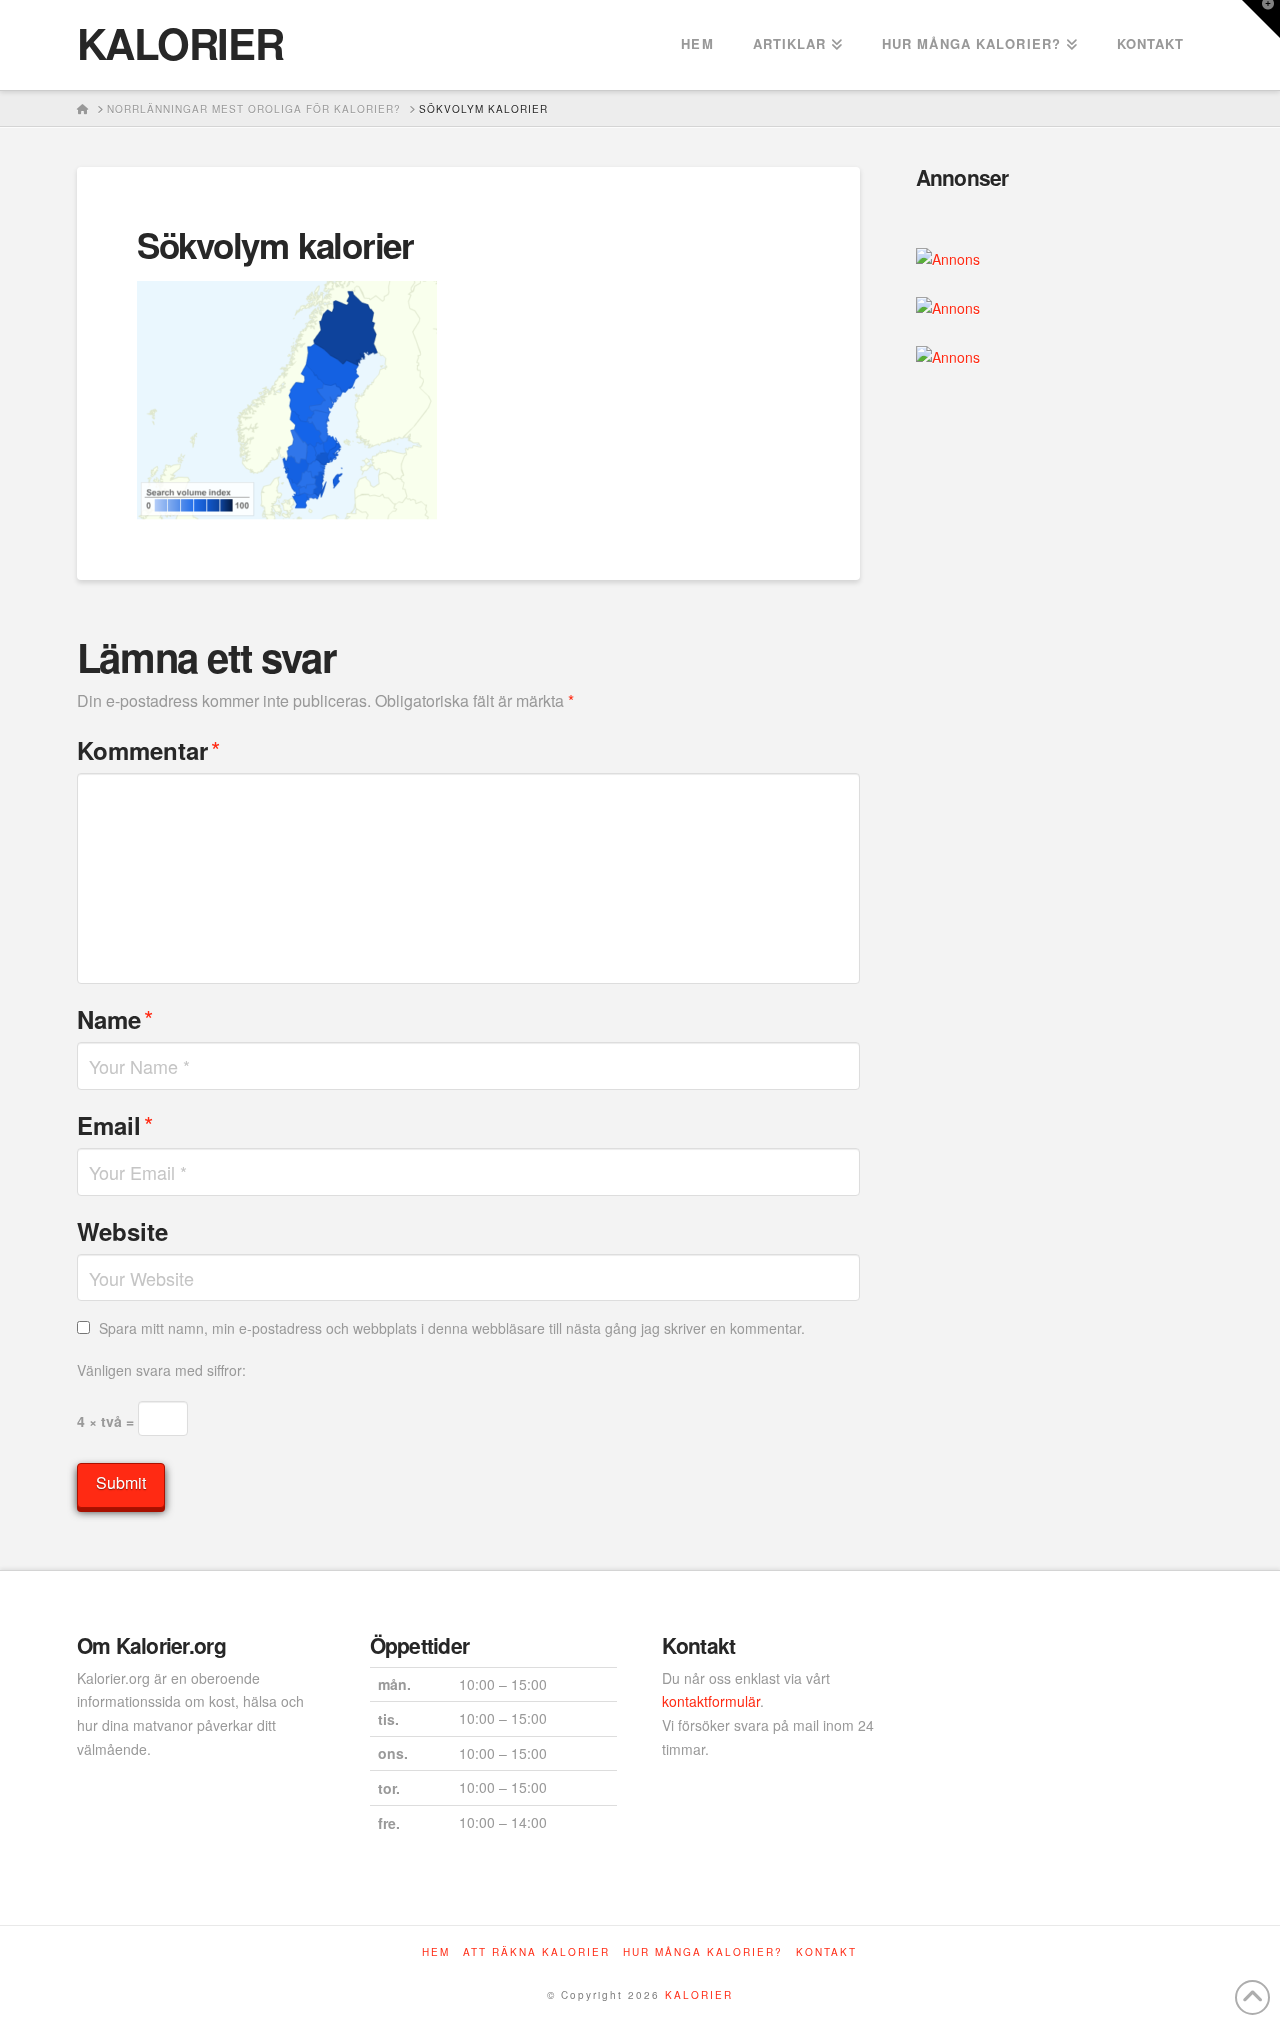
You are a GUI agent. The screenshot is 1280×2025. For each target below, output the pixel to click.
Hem (436, 1952)
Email (115, 1124)
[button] (1261, 19)
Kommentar (148, 749)
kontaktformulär (711, 1701)
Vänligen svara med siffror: (161, 1370)
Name (115, 1018)
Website (122, 1231)
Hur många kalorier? (703, 1952)
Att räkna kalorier (536, 1952)
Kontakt (826, 1952)
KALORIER (180, 43)
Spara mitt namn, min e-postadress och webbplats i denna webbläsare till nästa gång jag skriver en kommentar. (452, 1328)
